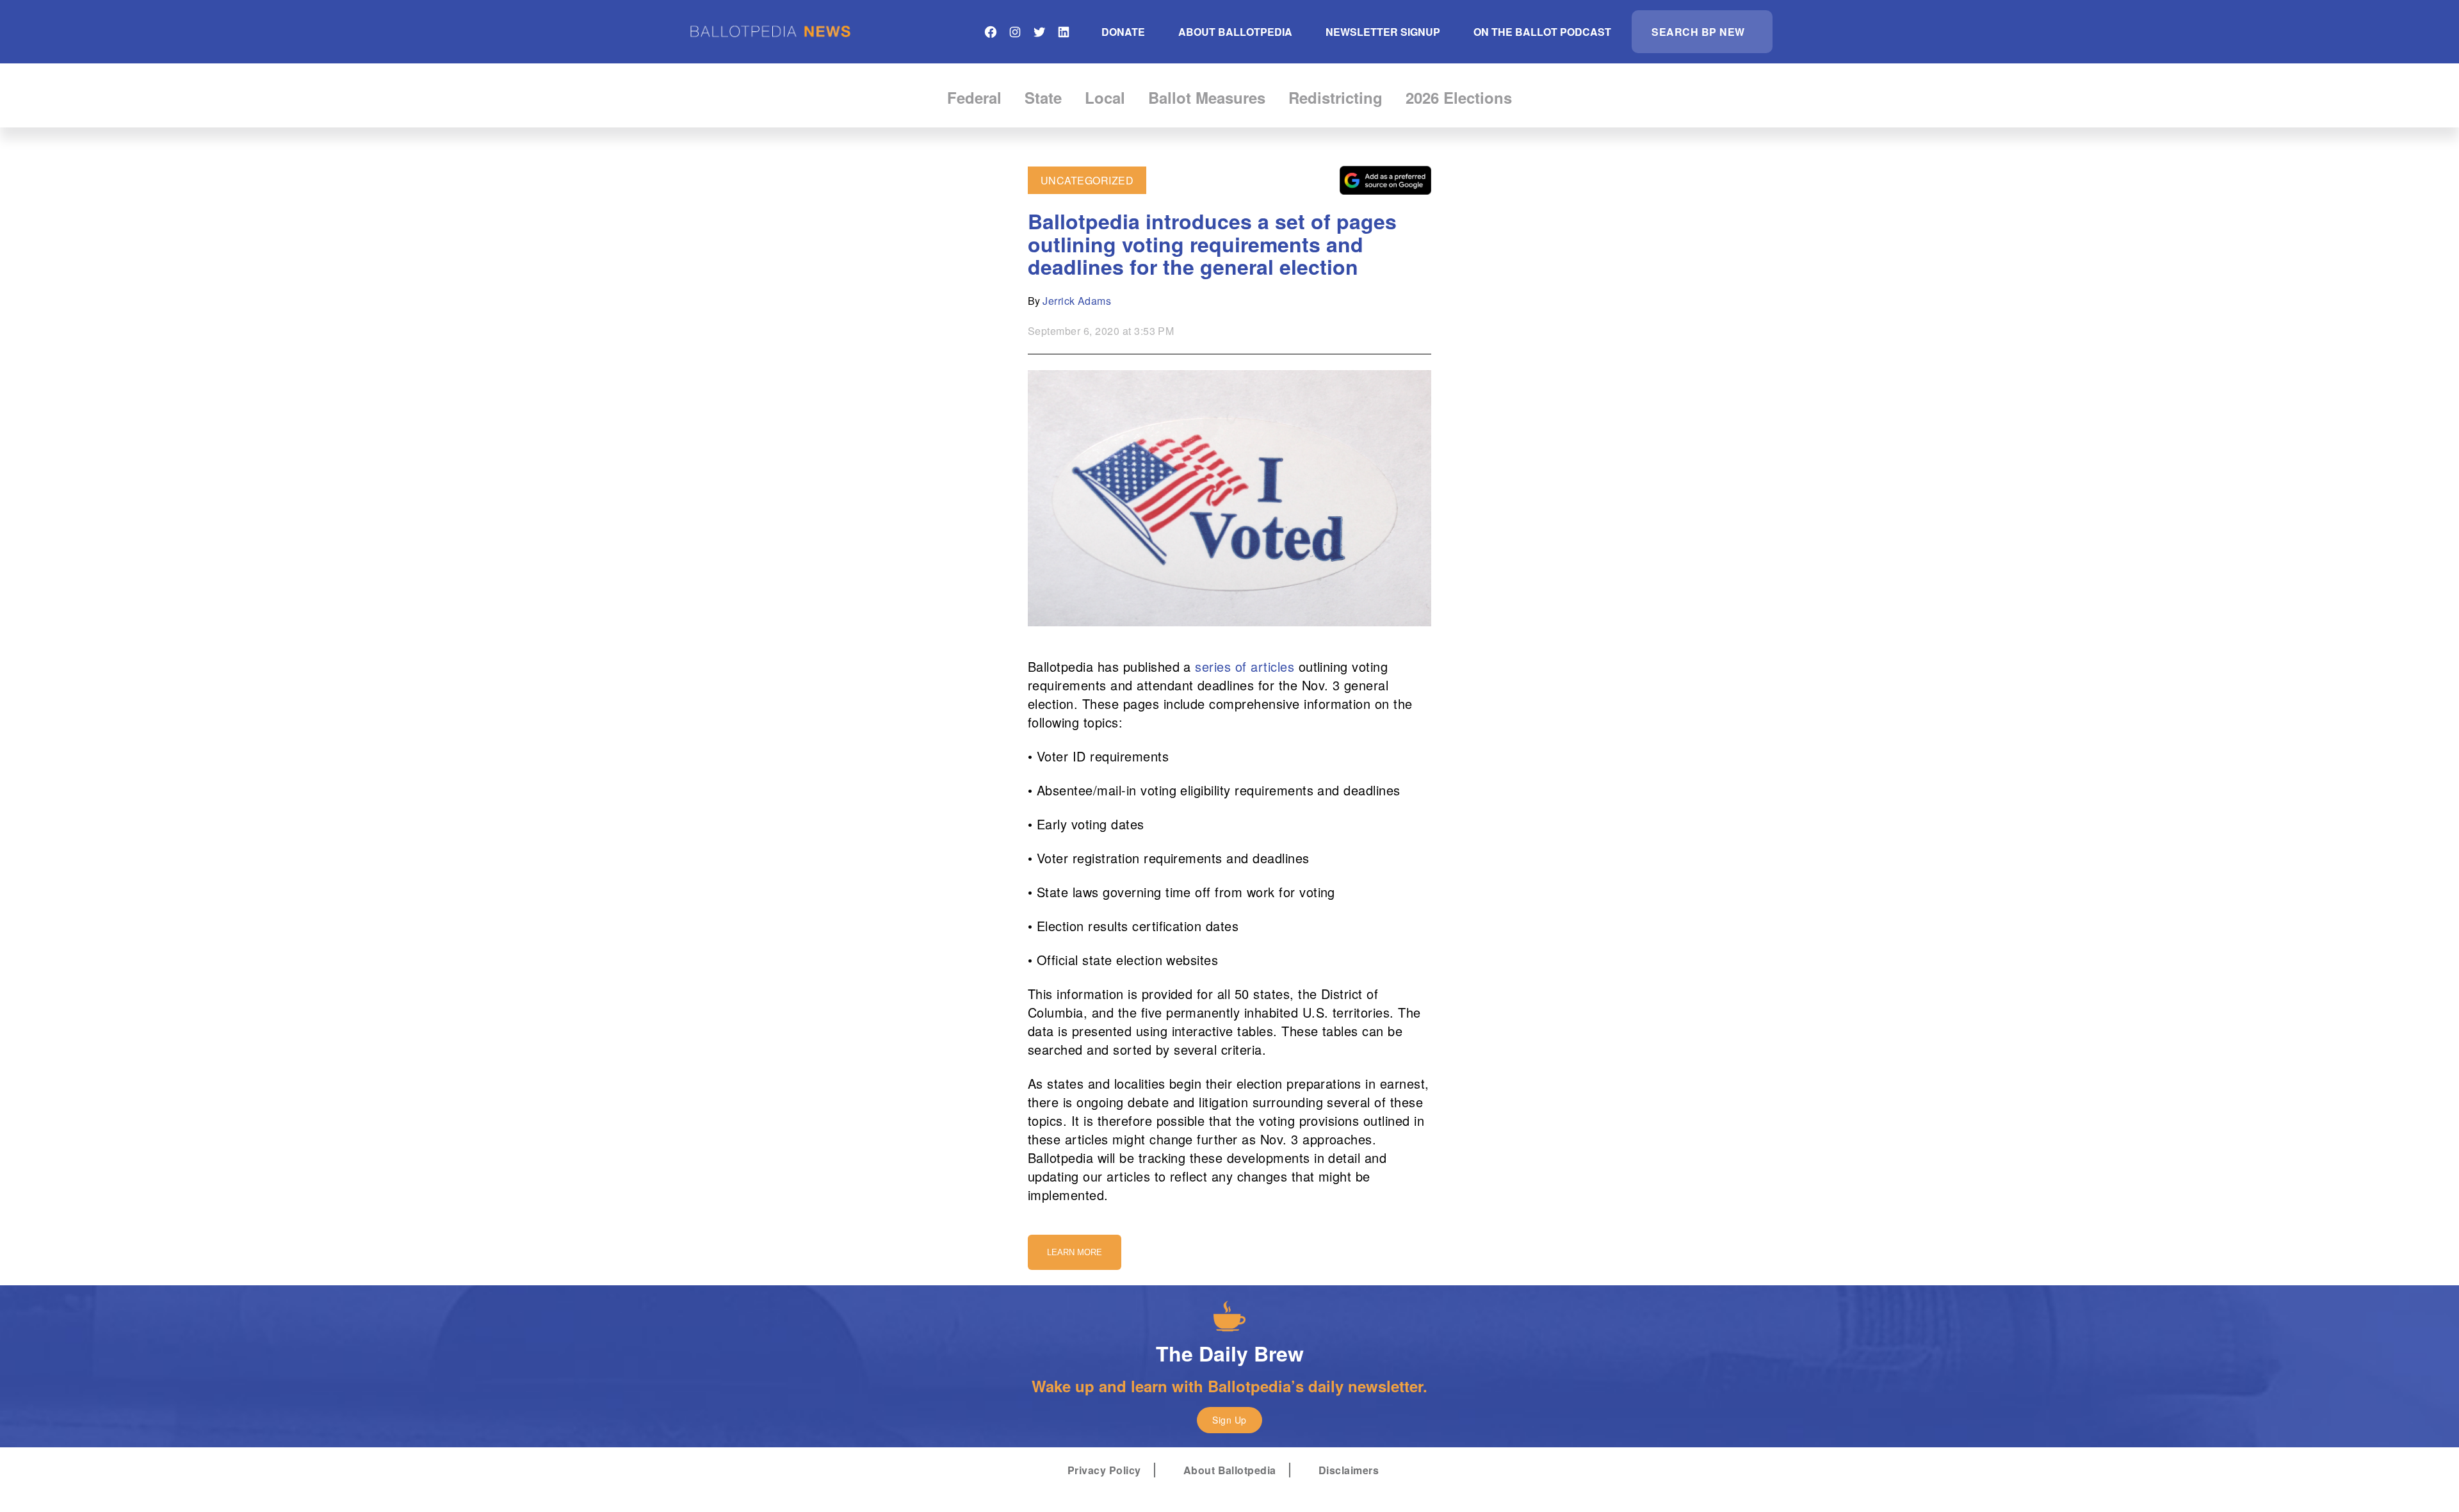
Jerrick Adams (1077, 301)
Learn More (1075, 1252)
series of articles (1245, 666)
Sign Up (1229, 1420)
